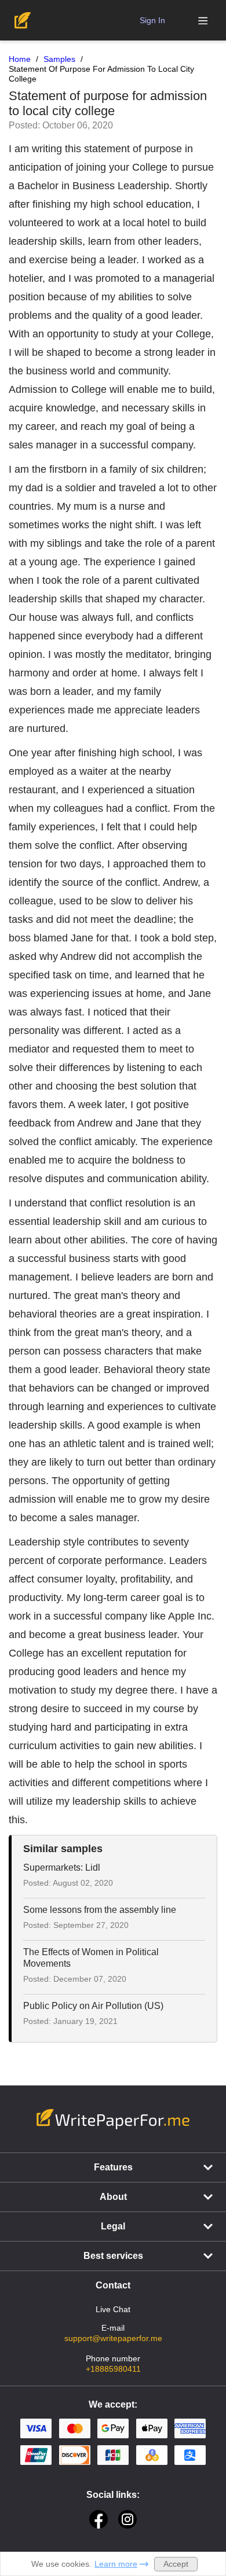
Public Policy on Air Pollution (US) (93, 2006)
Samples (59, 59)
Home (20, 59)
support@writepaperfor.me (113, 2338)
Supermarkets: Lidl (62, 1867)
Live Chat (113, 2309)
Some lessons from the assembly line (100, 1910)
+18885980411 (113, 2369)
